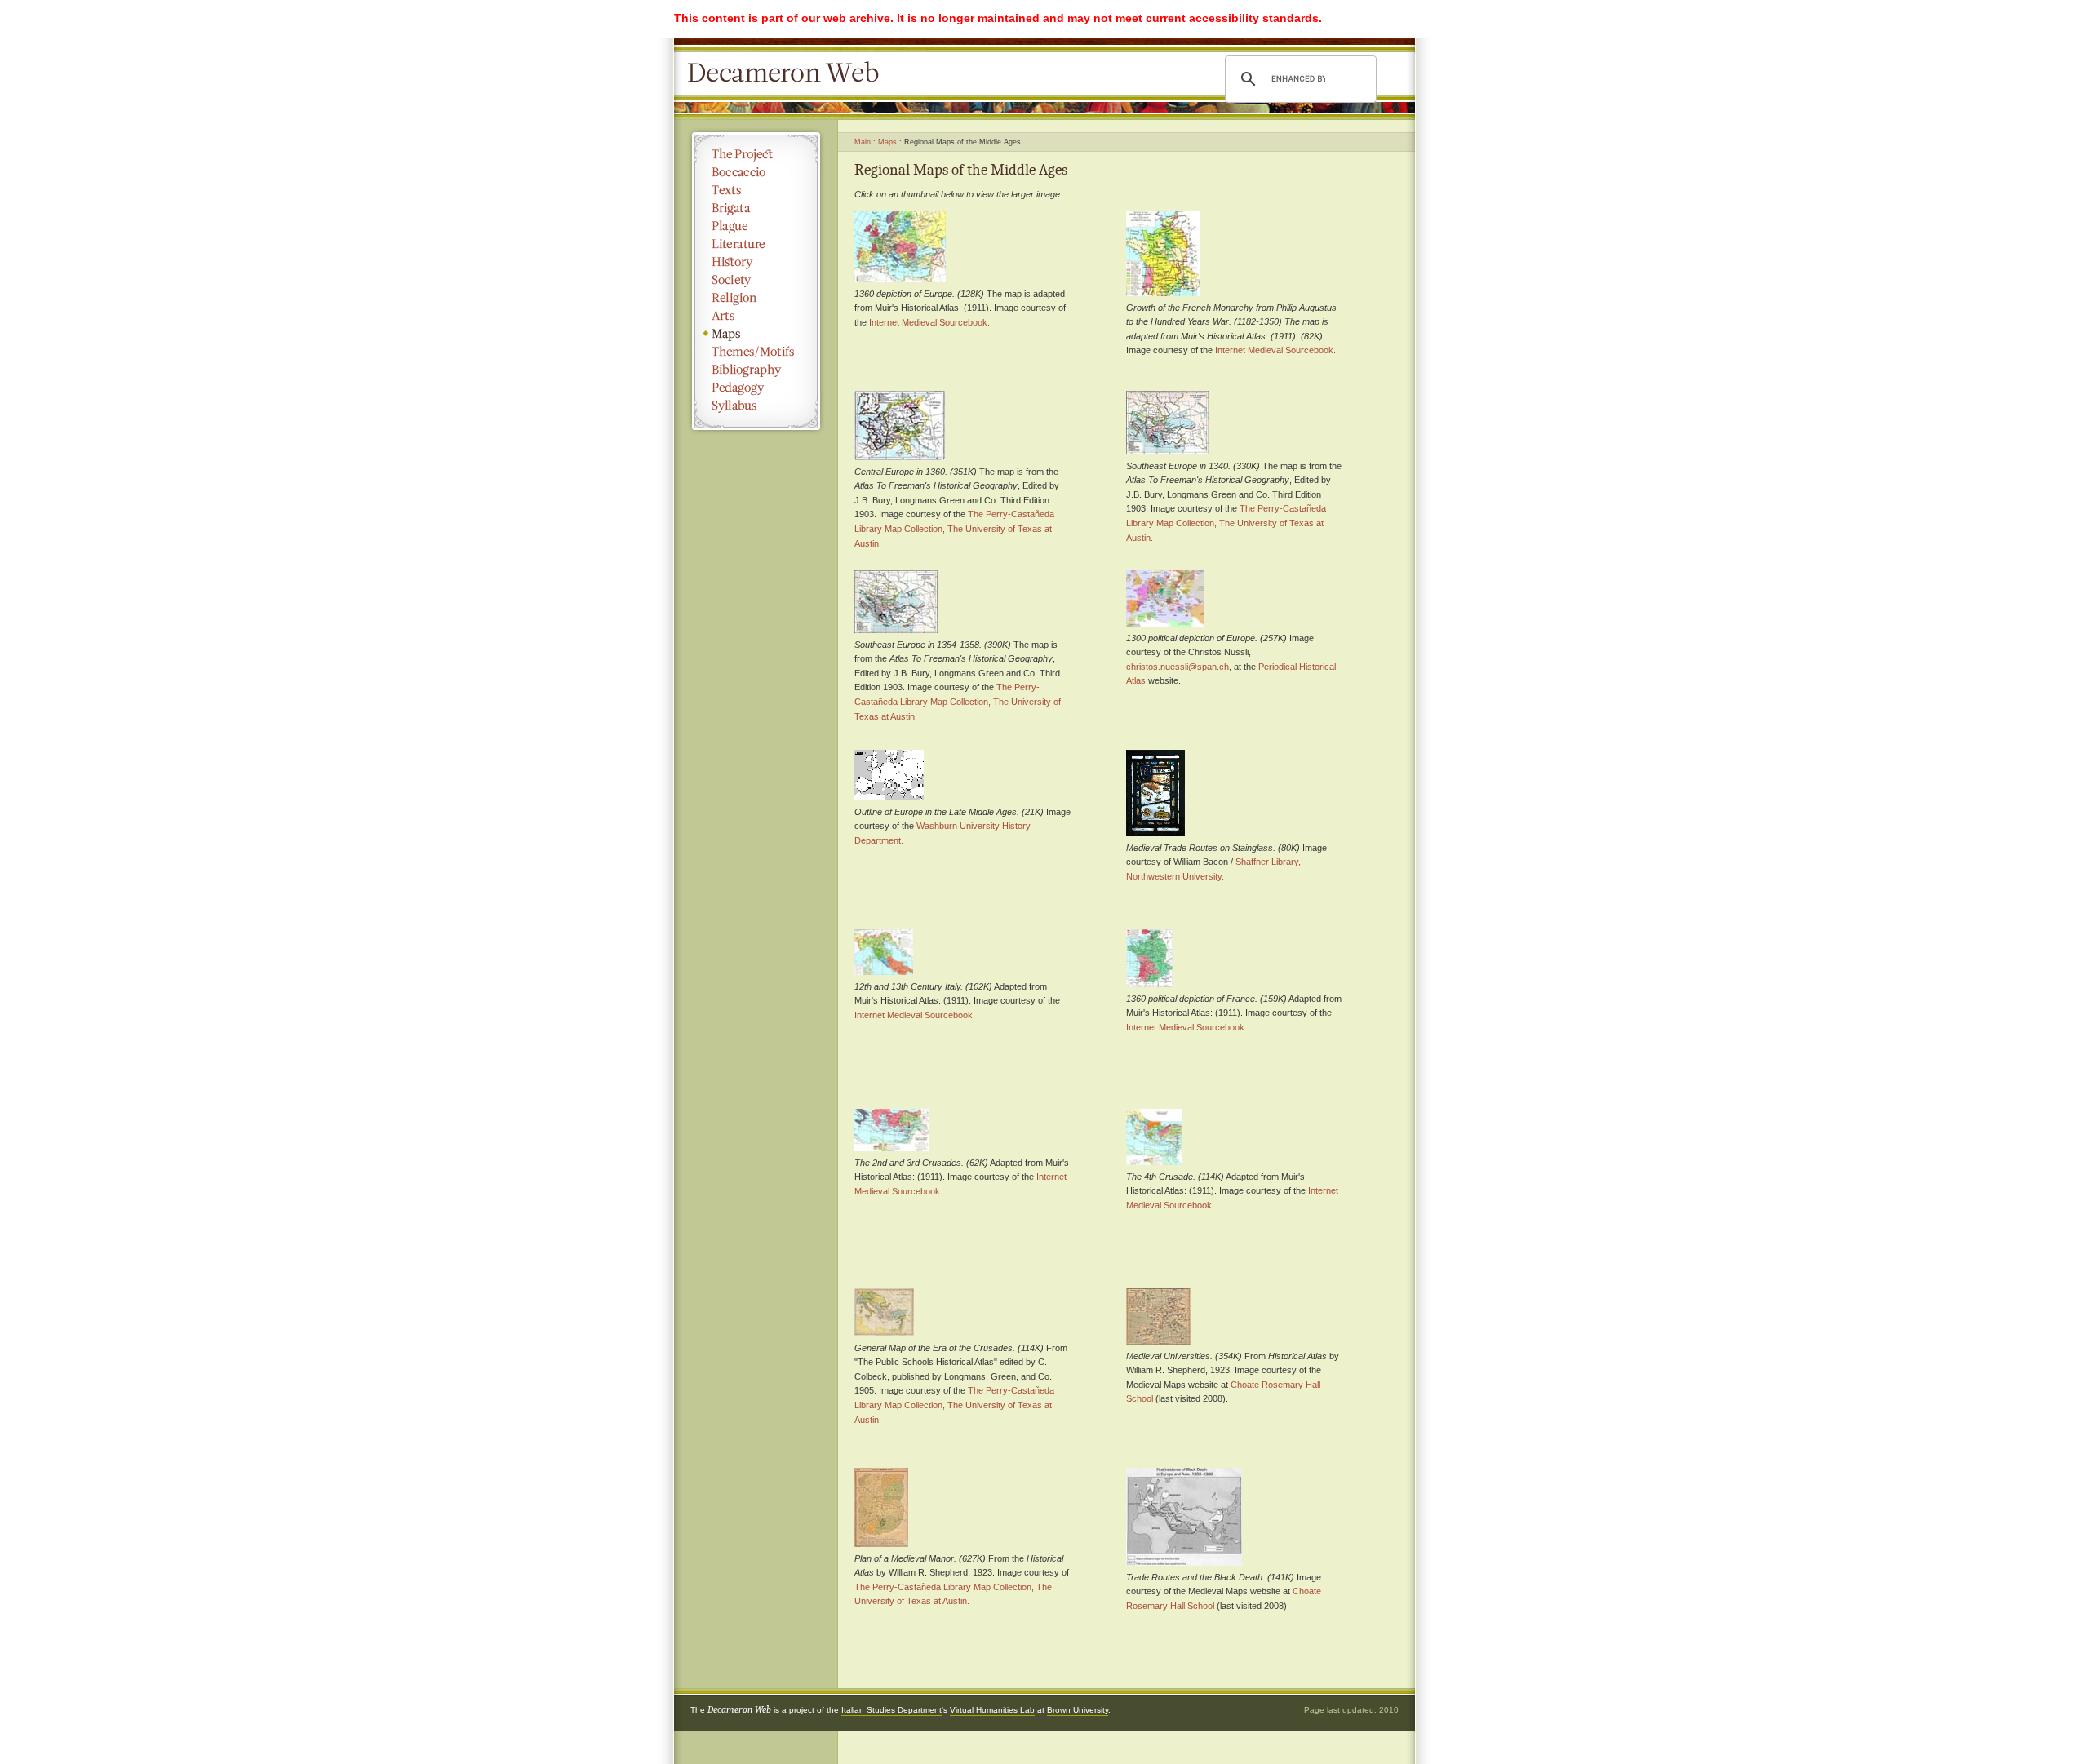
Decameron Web (788, 73)
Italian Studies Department (891, 1710)
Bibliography (756, 370)
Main (863, 142)
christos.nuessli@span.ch (1178, 667)
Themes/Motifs (756, 352)
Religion (756, 298)
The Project (756, 154)
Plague (756, 226)
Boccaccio (756, 172)
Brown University (1078, 1710)
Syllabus (756, 406)
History (756, 262)
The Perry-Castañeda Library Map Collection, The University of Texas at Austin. (954, 528)
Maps (756, 334)
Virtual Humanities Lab (992, 1710)
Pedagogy (756, 388)
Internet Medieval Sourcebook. (929, 322)
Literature (756, 244)
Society (756, 280)
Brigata (756, 208)
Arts (756, 316)
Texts (756, 190)
